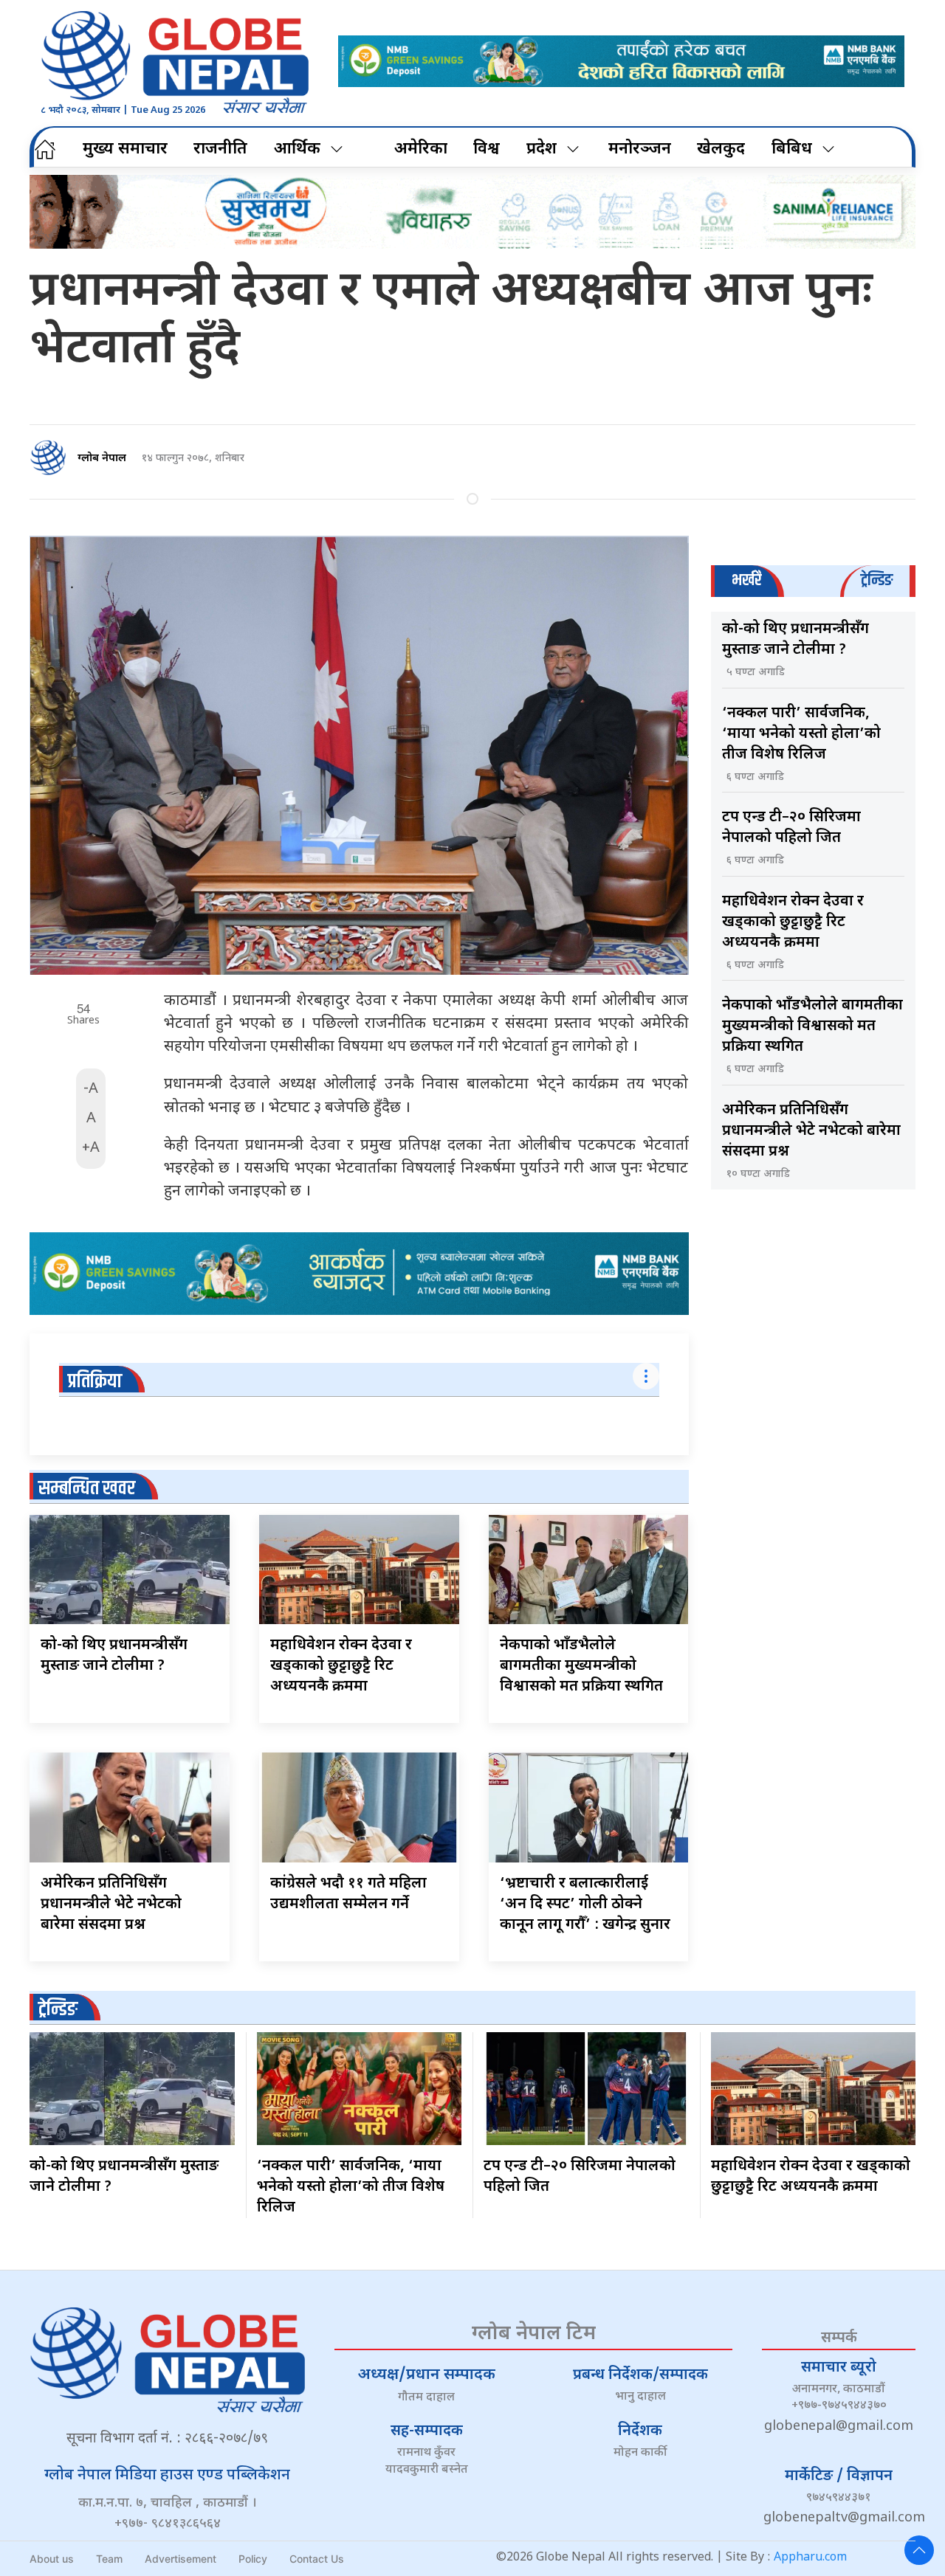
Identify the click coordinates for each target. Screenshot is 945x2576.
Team (109, 2559)
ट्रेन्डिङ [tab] (877, 580)
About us (52, 2559)
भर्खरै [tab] (746, 580)
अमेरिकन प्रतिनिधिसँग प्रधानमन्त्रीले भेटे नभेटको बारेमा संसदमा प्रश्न (111, 1905)
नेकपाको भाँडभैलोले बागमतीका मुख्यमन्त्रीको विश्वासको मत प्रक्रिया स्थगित (581, 1666)
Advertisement (181, 2559)
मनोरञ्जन (640, 149)
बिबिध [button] (792, 149)
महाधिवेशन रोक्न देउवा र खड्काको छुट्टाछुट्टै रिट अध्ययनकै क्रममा (341, 1666)
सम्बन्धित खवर (87, 1489)
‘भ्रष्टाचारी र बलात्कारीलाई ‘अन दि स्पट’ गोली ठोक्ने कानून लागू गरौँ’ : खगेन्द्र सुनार (585, 1905)
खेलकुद (721, 149)
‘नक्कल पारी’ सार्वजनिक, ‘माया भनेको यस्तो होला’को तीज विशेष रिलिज (801, 734)
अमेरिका (421, 149)
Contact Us (317, 2559)
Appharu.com (810, 2558)
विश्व (487, 149)
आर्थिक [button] (297, 149)
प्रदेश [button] (542, 149)
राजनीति (220, 149)
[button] (919, 2550)
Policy (253, 2559)
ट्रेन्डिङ (58, 2010)
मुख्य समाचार (125, 149)
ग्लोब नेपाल (102, 459)
